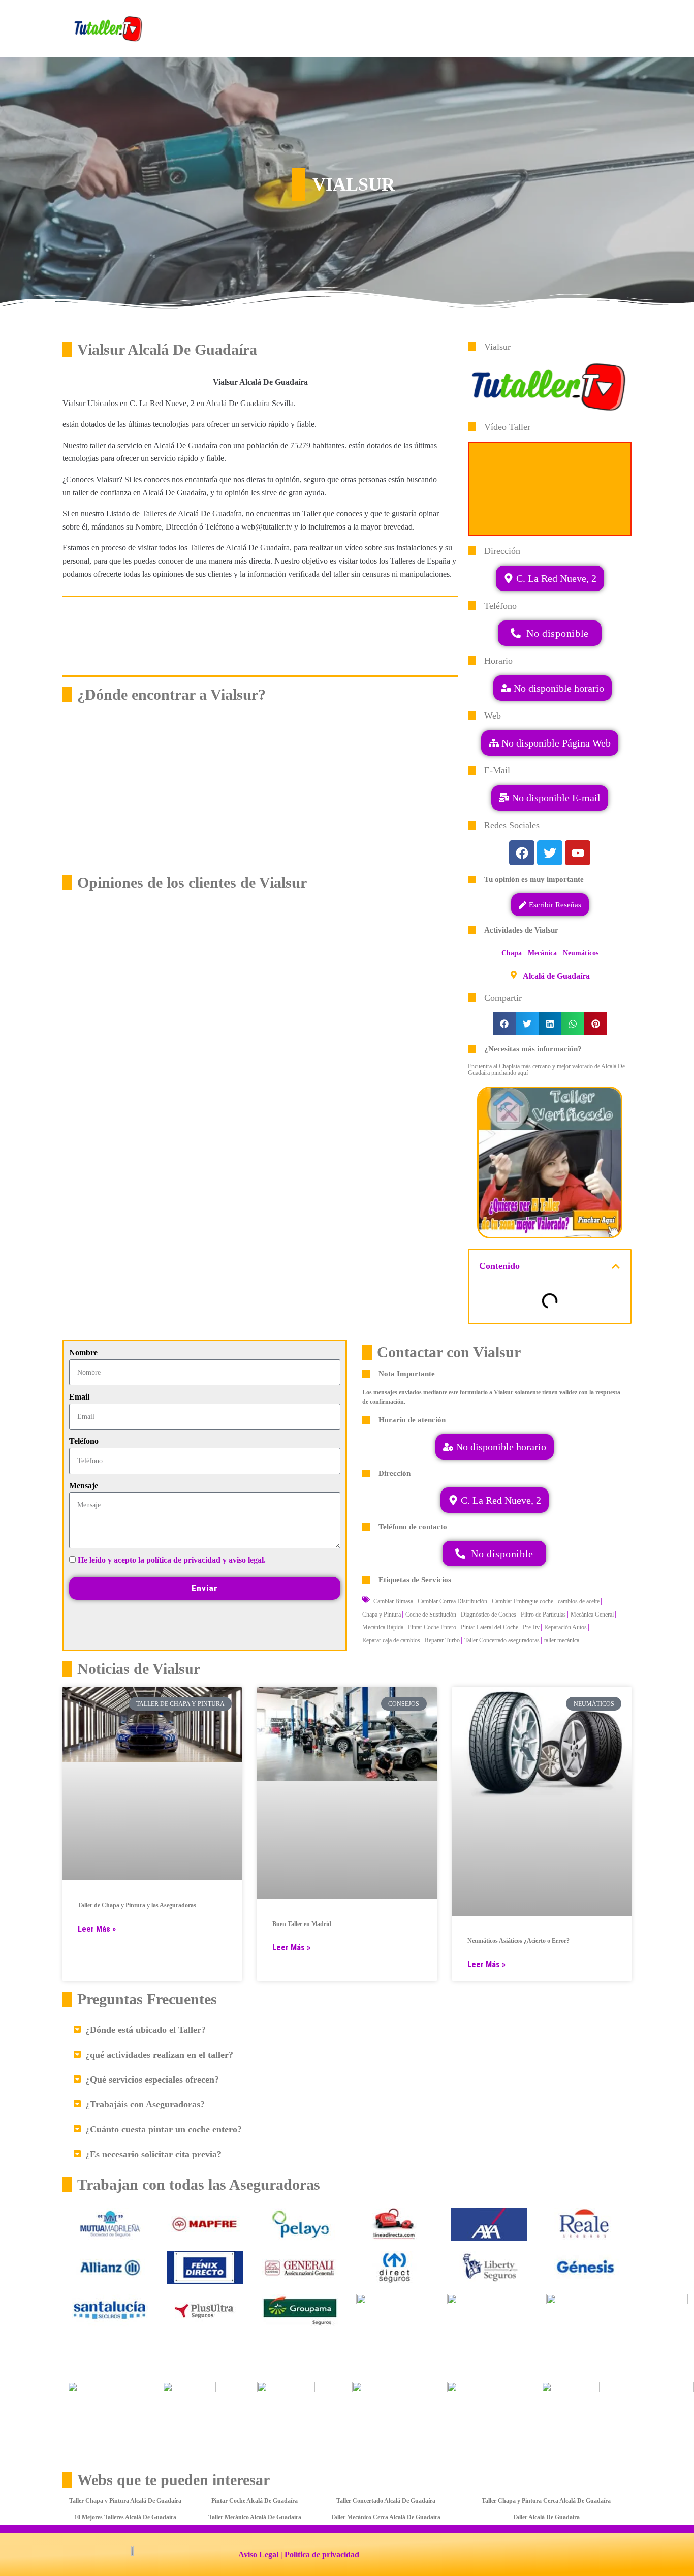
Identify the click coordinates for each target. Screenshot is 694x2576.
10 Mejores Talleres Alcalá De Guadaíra (125, 2517)
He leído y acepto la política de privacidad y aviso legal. (172, 1560)
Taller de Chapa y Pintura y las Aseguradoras (137, 1905)
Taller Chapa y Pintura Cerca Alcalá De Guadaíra (546, 2501)
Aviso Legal (258, 2554)
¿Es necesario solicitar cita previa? (153, 2154)
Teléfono (84, 1441)
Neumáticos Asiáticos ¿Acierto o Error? (518, 1941)
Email (79, 1397)
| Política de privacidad (320, 2554)
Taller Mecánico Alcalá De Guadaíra (255, 2517)
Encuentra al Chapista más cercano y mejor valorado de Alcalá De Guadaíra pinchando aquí (546, 1069)
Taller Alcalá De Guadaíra (546, 2517)
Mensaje (84, 1486)
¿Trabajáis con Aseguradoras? (145, 2104)
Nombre (83, 1353)
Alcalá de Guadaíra (556, 976)
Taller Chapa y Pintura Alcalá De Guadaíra (125, 2501)
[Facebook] (522, 853)
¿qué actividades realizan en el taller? (159, 2055)
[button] (550, 798)
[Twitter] (550, 853)
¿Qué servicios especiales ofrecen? (152, 2080)
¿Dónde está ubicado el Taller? (146, 2030)
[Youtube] (578, 853)
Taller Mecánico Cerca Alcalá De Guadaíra (386, 2517)
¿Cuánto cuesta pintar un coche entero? (164, 2129)
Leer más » (97, 1929)
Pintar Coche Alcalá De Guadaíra (255, 2501)
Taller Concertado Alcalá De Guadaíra (386, 2501)
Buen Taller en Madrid (302, 1924)
